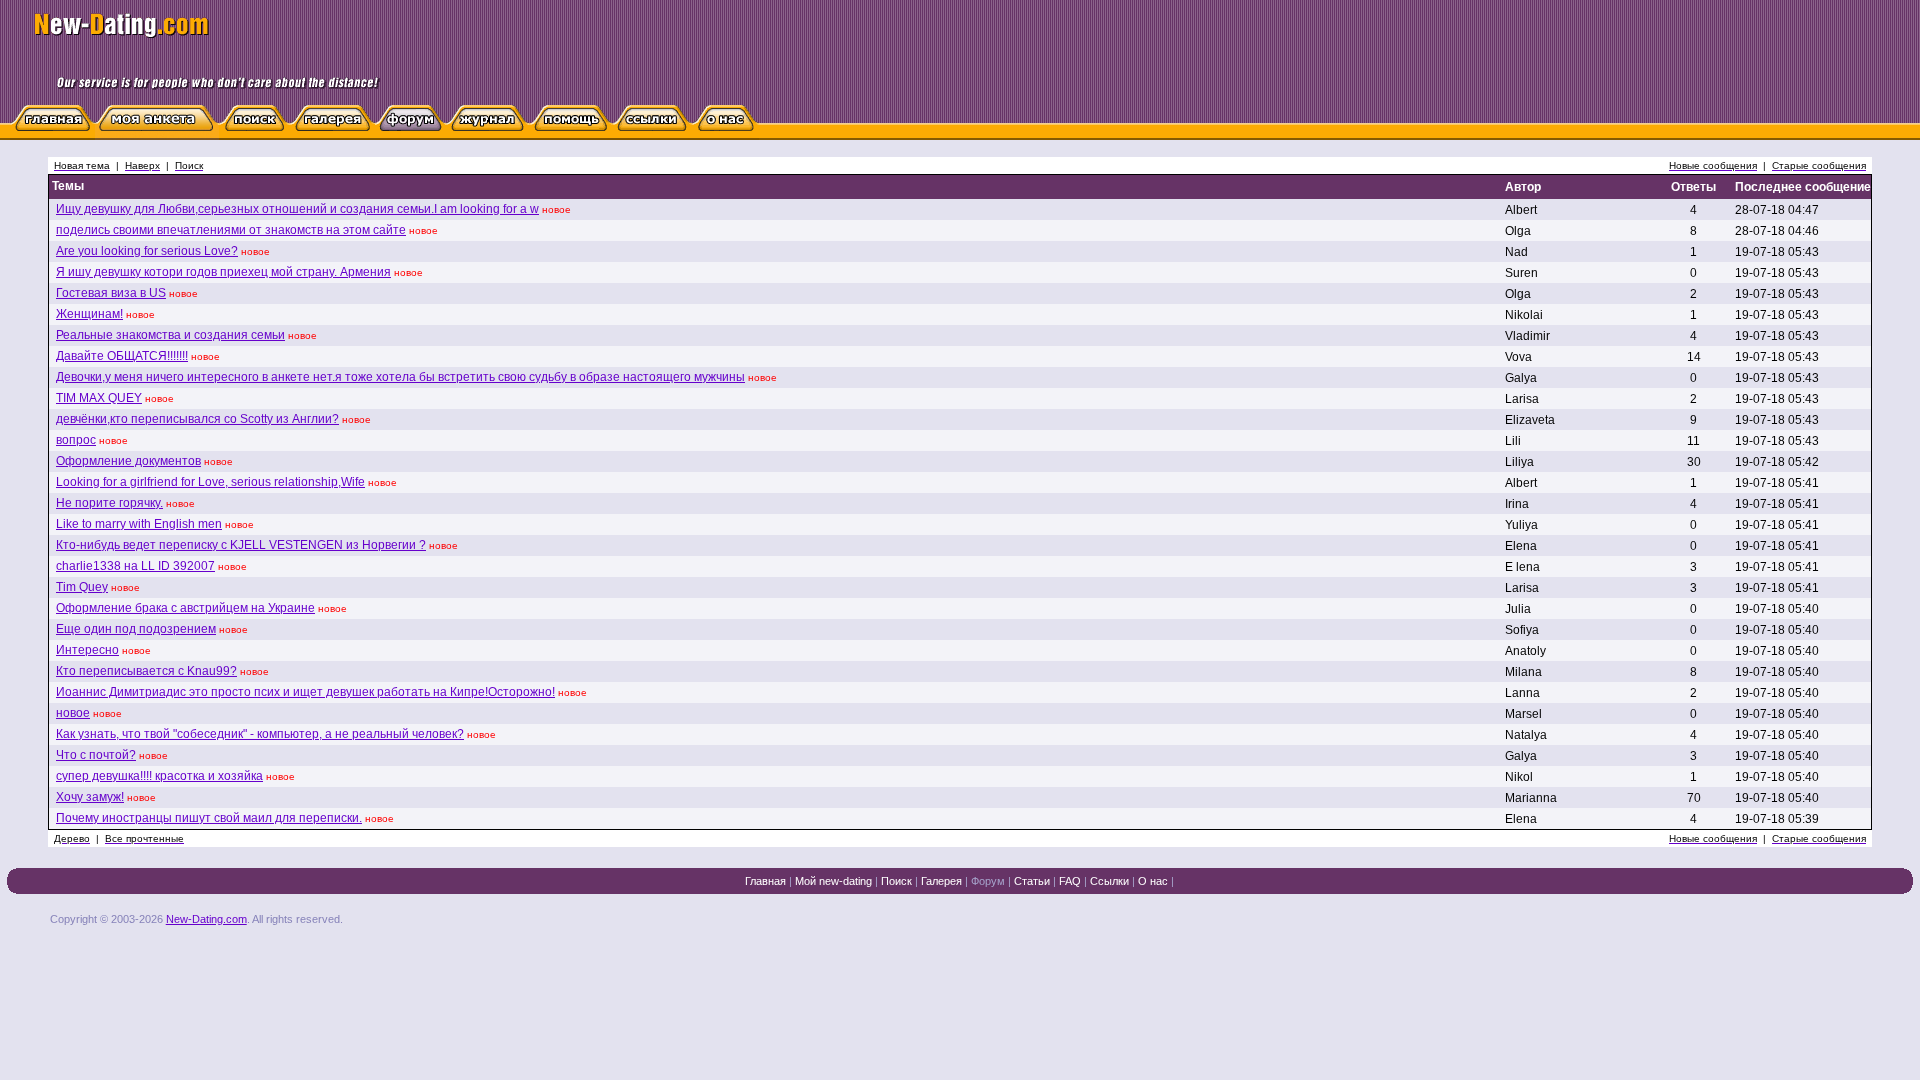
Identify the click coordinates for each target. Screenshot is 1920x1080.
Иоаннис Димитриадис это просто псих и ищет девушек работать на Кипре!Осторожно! (305, 692)
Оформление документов (128, 461)
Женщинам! (89, 314)
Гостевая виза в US (111, 293)
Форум (988, 881)
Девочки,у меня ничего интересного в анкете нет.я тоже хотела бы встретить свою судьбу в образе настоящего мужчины (400, 377)
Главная (765, 881)
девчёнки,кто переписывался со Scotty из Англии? (197, 419)
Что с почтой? (96, 755)
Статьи (1032, 881)
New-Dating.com (206, 919)
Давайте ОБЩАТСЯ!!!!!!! (122, 356)
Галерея (941, 881)
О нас (1153, 881)
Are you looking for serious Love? (147, 251)
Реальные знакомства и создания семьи (170, 335)
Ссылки (1109, 881)
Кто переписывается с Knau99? (146, 671)
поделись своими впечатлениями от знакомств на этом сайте (231, 230)
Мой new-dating (833, 881)
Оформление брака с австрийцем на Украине (185, 608)
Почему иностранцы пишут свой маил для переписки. (209, 818)
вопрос (76, 440)
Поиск (896, 881)
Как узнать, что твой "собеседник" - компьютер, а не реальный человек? (260, 734)
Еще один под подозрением (136, 629)
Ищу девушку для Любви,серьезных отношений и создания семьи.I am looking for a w (297, 209)
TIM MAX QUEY (99, 398)
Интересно (87, 650)
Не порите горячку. (109, 503)
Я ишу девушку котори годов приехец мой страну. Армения (223, 272)
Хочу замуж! (90, 797)
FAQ (1070, 881)
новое (73, 713)
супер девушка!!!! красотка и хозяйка (159, 776)
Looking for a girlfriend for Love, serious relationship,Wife (210, 482)
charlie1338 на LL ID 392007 (135, 566)
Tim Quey (82, 587)
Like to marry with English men (139, 524)
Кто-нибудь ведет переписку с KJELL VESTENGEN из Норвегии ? (241, 545)
